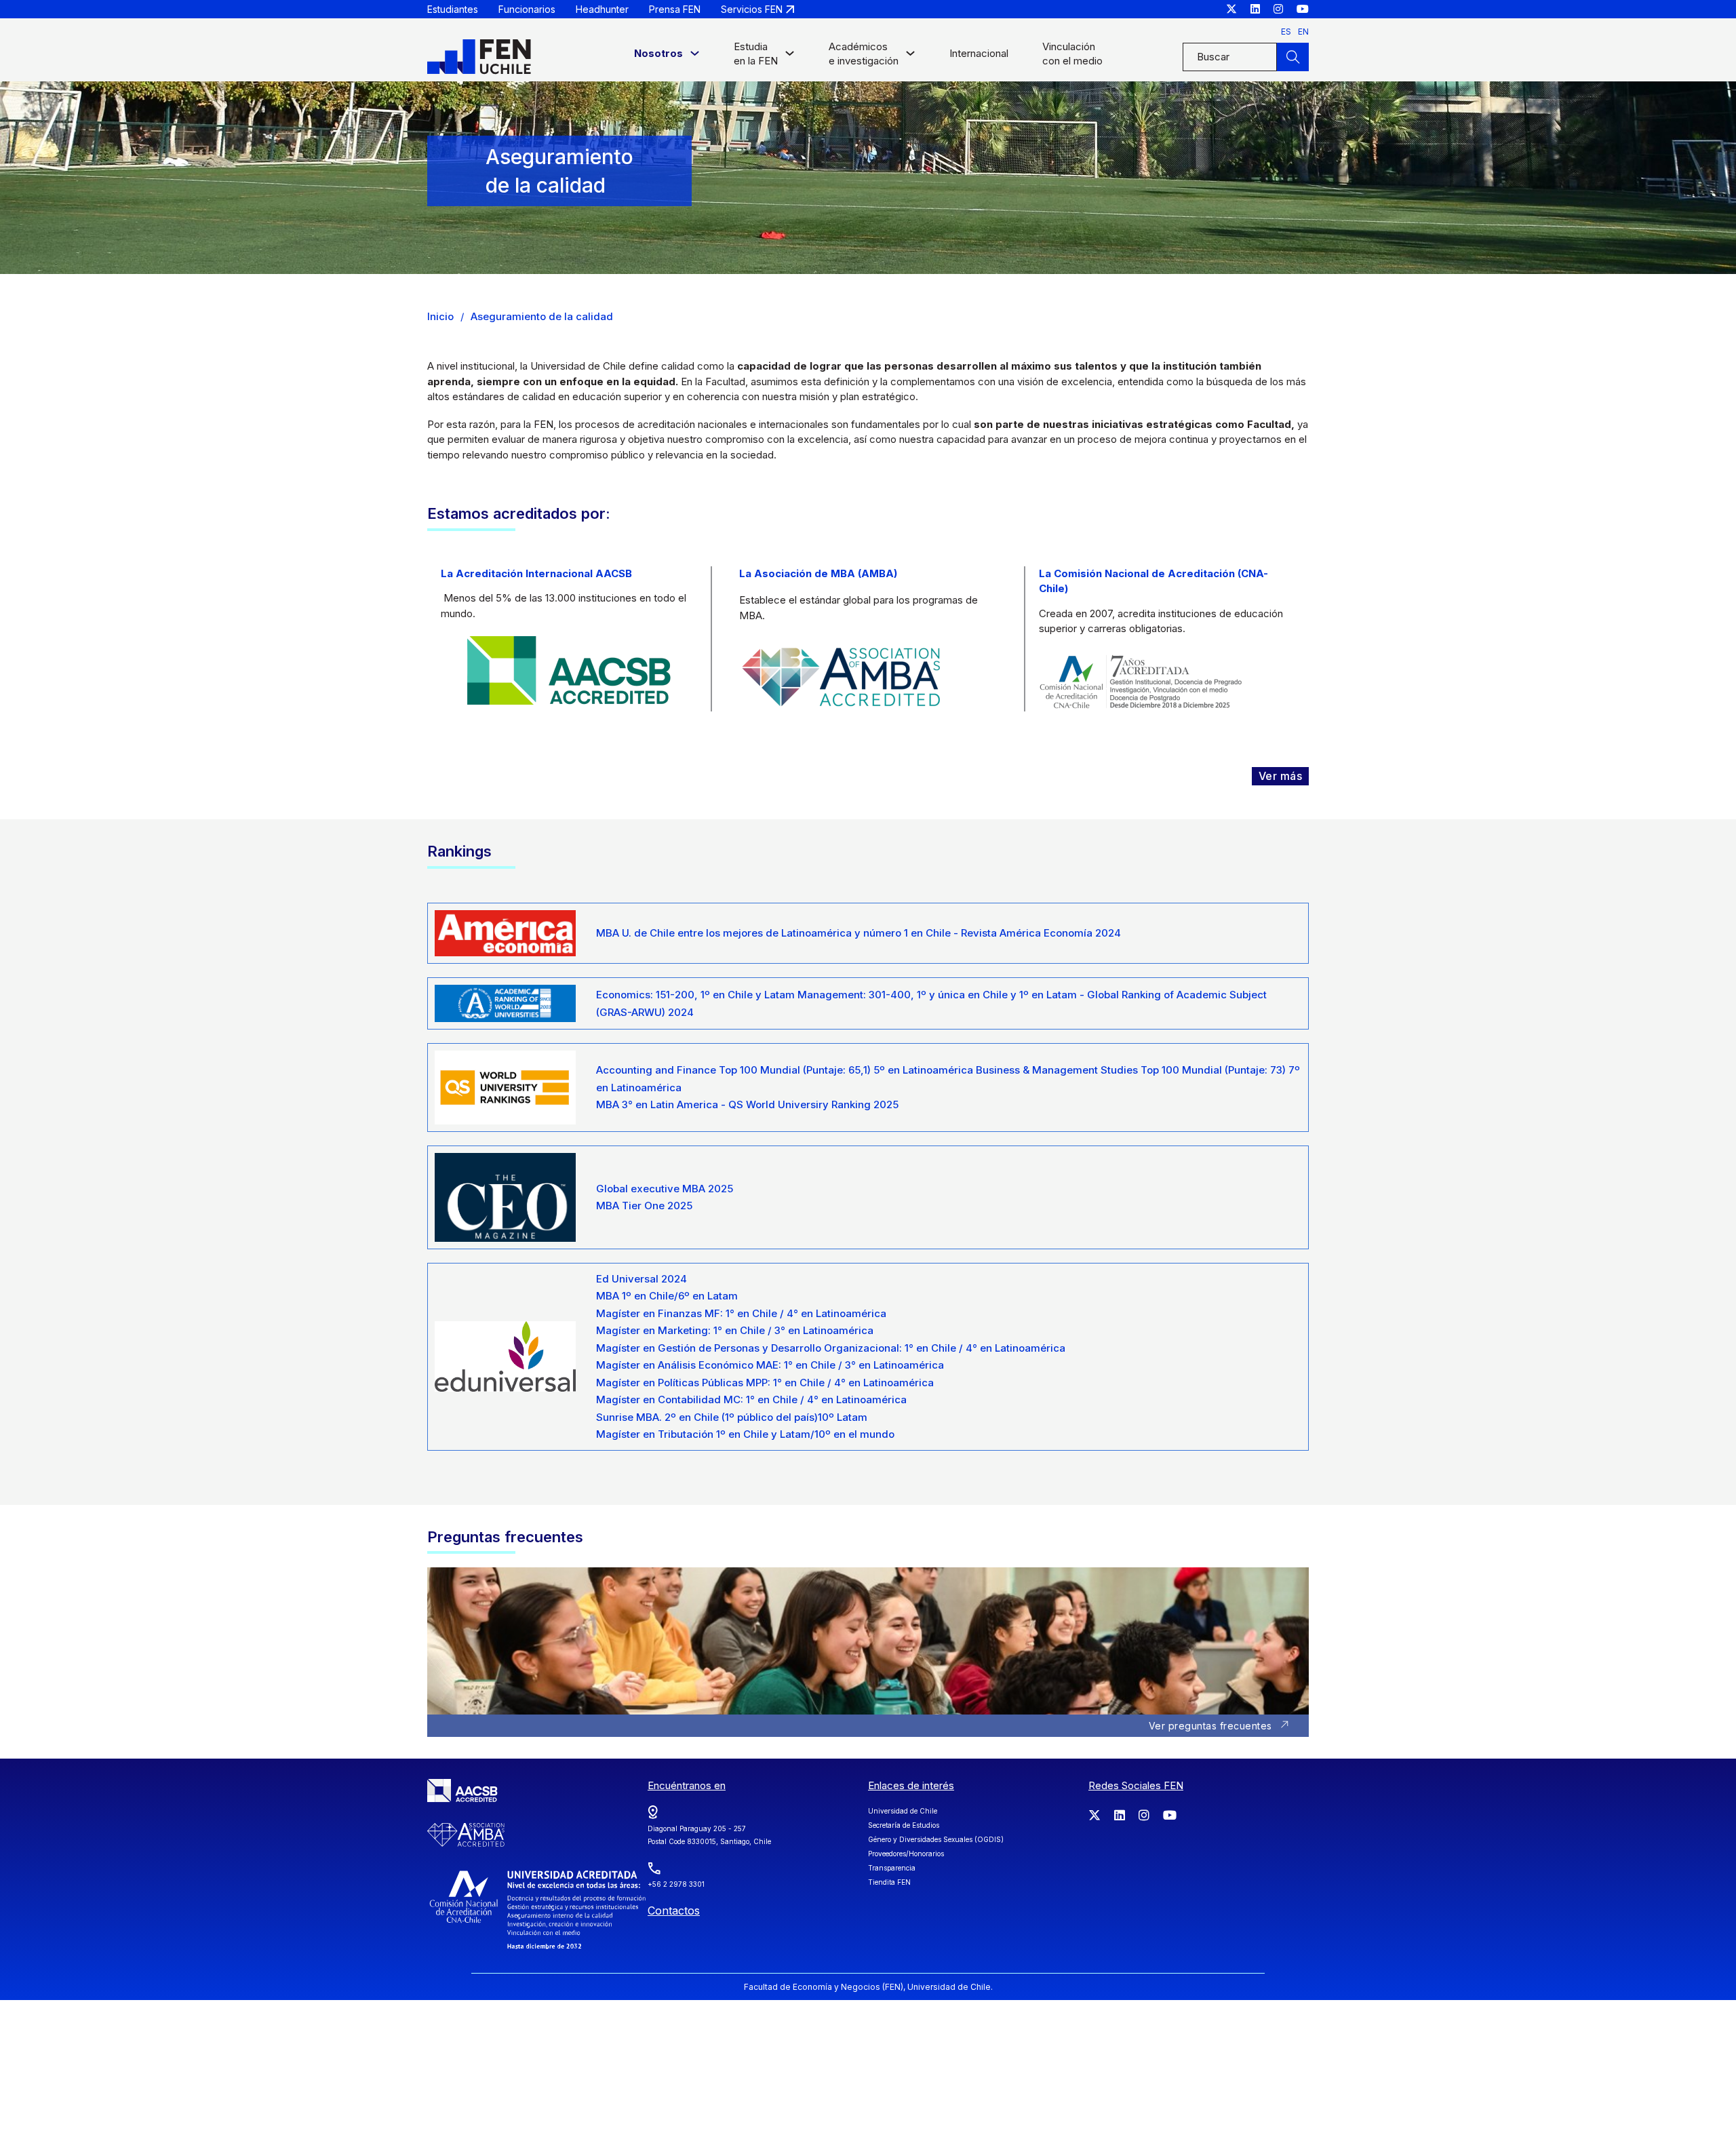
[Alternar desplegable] (695, 57)
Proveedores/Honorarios (906, 1854)
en (1303, 32)
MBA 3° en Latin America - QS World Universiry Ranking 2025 (747, 1104)
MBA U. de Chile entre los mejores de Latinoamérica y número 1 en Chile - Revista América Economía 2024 (859, 933)
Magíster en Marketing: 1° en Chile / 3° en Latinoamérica (735, 1330)
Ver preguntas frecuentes (1210, 1726)
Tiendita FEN (889, 1882)
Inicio (440, 316)
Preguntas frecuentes (505, 1537)
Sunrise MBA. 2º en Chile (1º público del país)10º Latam (732, 1417)
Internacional (979, 53)
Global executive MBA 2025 (665, 1189)
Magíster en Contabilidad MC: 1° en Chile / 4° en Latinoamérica (751, 1399)
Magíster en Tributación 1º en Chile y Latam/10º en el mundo (745, 1434)
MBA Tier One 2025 (644, 1206)
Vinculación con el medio (1072, 54)
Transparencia (892, 1868)
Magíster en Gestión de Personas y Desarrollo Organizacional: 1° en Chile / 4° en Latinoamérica (831, 1348)
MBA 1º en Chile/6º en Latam (667, 1296)
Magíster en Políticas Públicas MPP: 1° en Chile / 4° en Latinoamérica (765, 1383)
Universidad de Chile (903, 1811)
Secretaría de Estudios (904, 1825)
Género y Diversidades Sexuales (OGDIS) (936, 1839)
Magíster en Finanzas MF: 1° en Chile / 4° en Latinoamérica (741, 1313)
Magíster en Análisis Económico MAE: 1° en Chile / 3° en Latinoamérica (770, 1365)
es (1286, 32)
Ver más (1281, 776)
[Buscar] (1293, 57)
